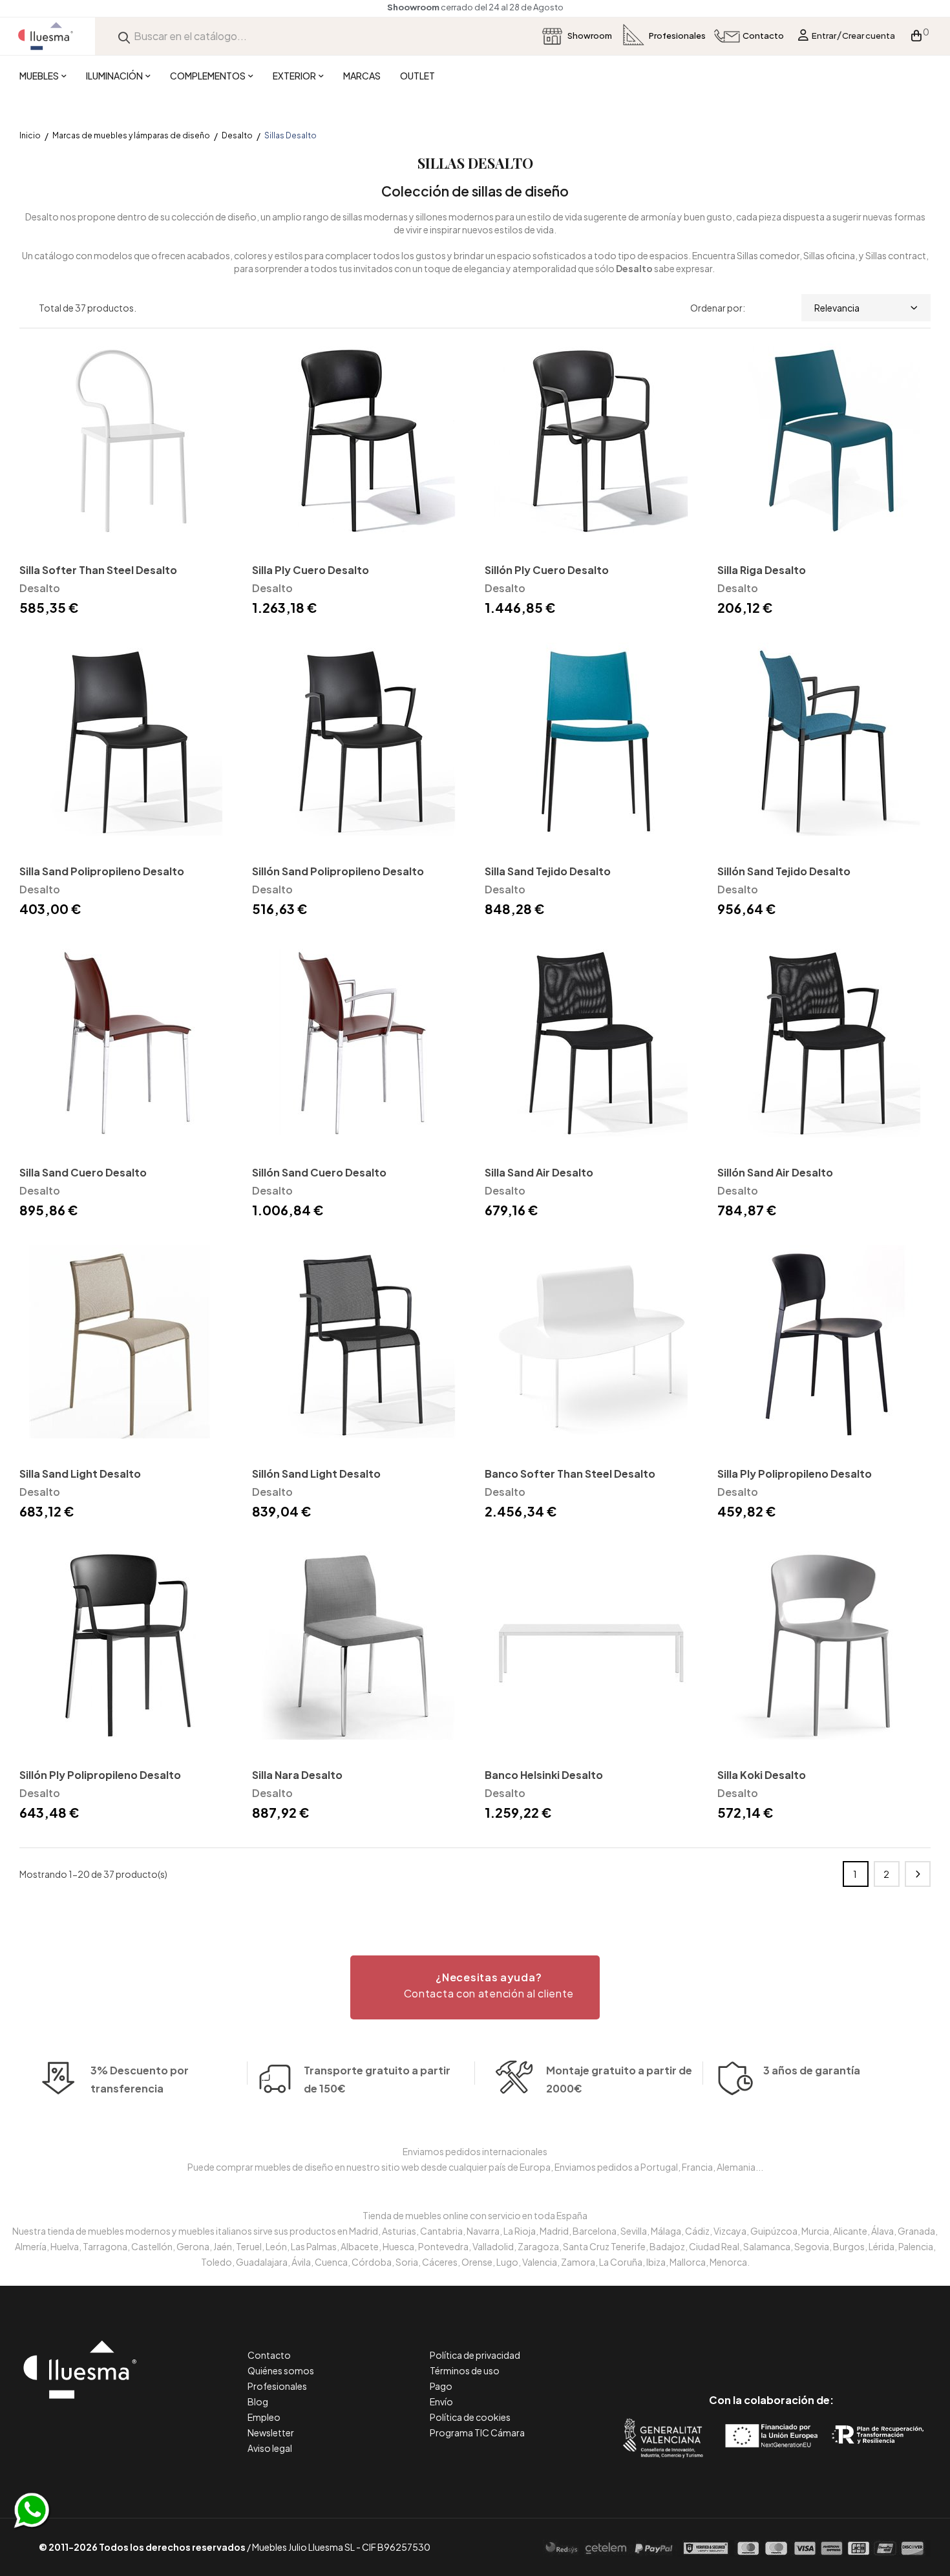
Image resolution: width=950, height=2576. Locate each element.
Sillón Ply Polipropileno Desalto (100, 1775)
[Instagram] (800, 2346)
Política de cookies (470, 2417)
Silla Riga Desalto (762, 570)
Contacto (269, 2355)
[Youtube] (829, 2346)
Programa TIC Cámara (477, 2432)
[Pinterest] (742, 2346)
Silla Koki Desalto (762, 1775)
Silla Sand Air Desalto (539, 1172)
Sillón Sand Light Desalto (316, 1474)
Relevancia (837, 308)
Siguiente (918, 1874)
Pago (441, 2386)
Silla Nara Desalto (297, 1775)
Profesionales (277, 2386)
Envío (441, 2401)
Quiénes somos (281, 2370)
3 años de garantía (812, 2070)
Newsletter (271, 2432)
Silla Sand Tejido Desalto (548, 871)
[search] (124, 36)
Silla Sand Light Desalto (80, 1474)
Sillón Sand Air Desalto (775, 1172)
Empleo (264, 2417)
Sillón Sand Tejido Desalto (784, 871)
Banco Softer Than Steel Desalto (570, 1474)
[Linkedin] (771, 2346)
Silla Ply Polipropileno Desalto (795, 1474)
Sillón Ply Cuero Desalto (547, 570)
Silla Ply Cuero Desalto (311, 570)
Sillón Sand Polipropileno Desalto (338, 871)
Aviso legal (270, 2448)
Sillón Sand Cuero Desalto (319, 1172)
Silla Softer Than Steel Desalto (98, 570)
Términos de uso (465, 2370)
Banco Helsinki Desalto (544, 1775)
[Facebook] (713, 2346)
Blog (258, 2401)
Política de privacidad (475, 2355)
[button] (475, 1987)
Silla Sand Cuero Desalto (83, 1172)
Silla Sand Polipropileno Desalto (102, 871)
